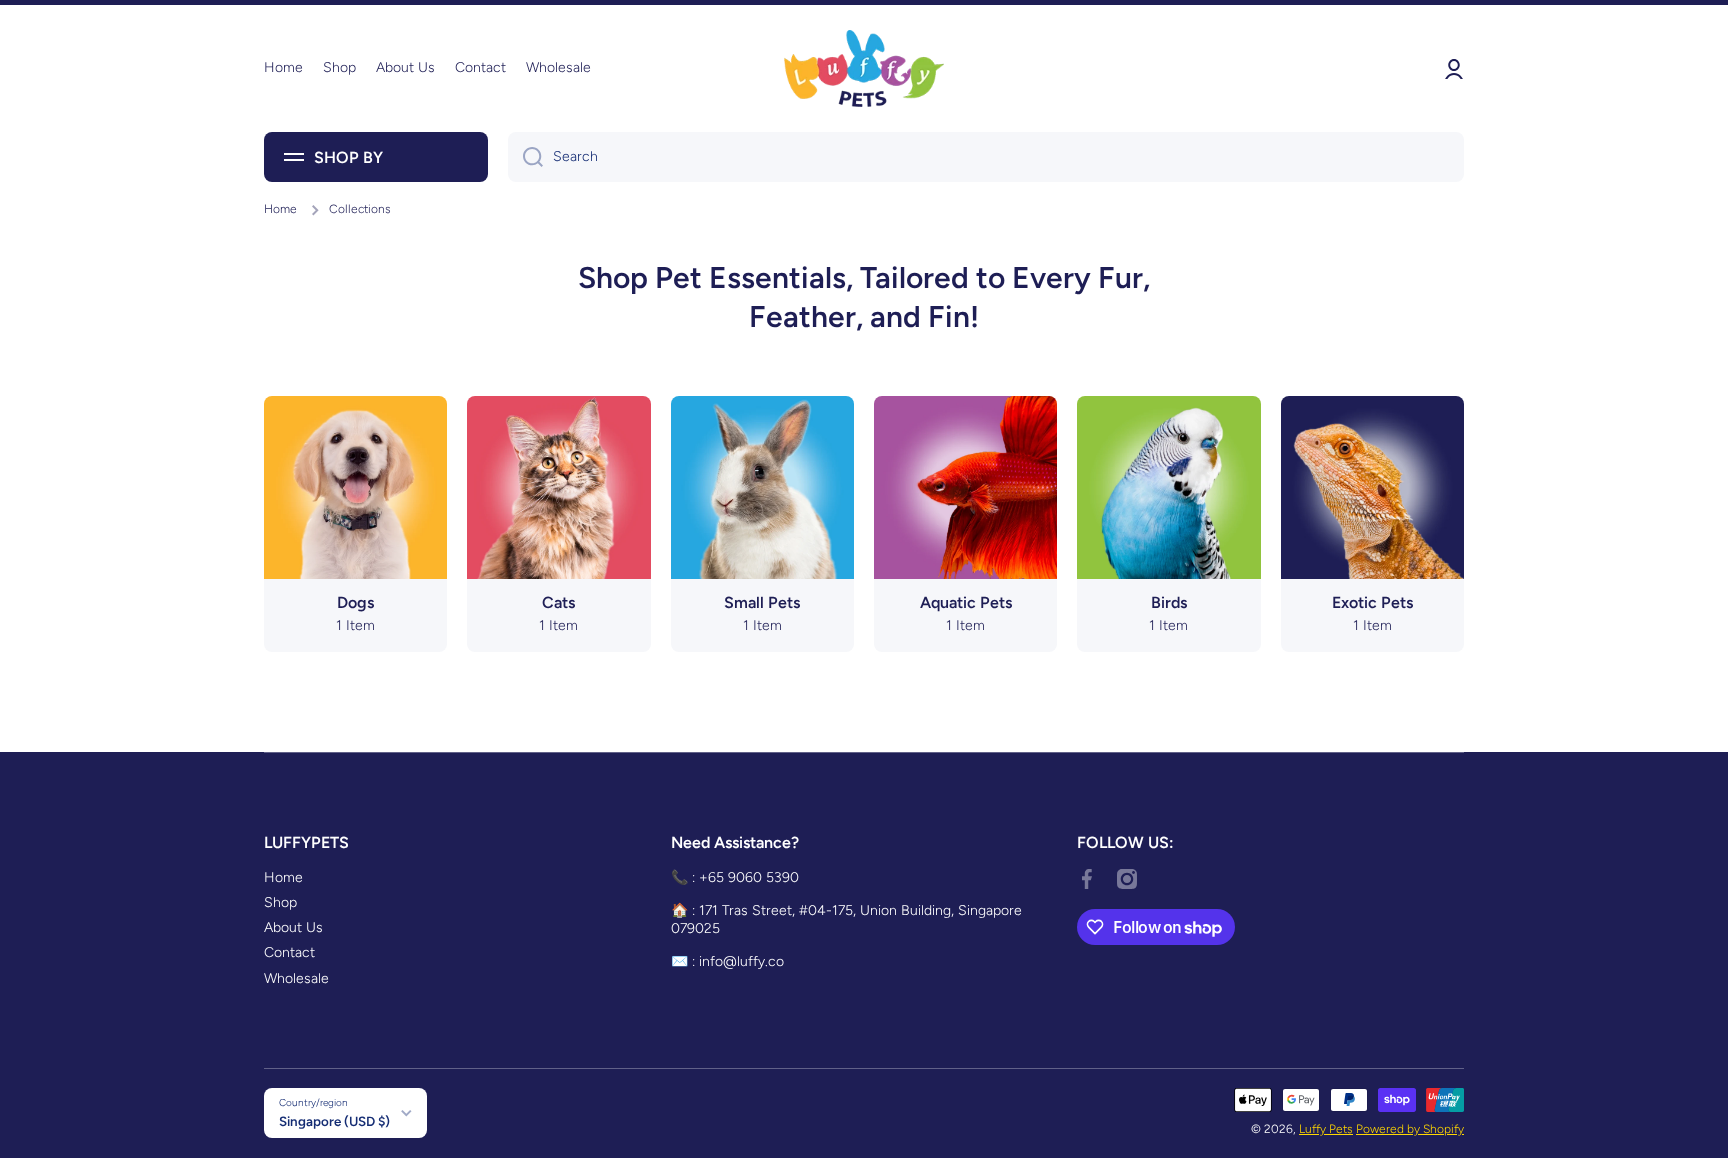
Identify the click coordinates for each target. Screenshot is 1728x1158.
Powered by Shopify (1410, 1129)
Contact (289, 952)
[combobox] (986, 157)
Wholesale (296, 978)
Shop (280, 902)
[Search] (525, 157)
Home (280, 209)
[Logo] (864, 68)
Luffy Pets (1326, 1129)
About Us (293, 927)
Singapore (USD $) (334, 1121)
